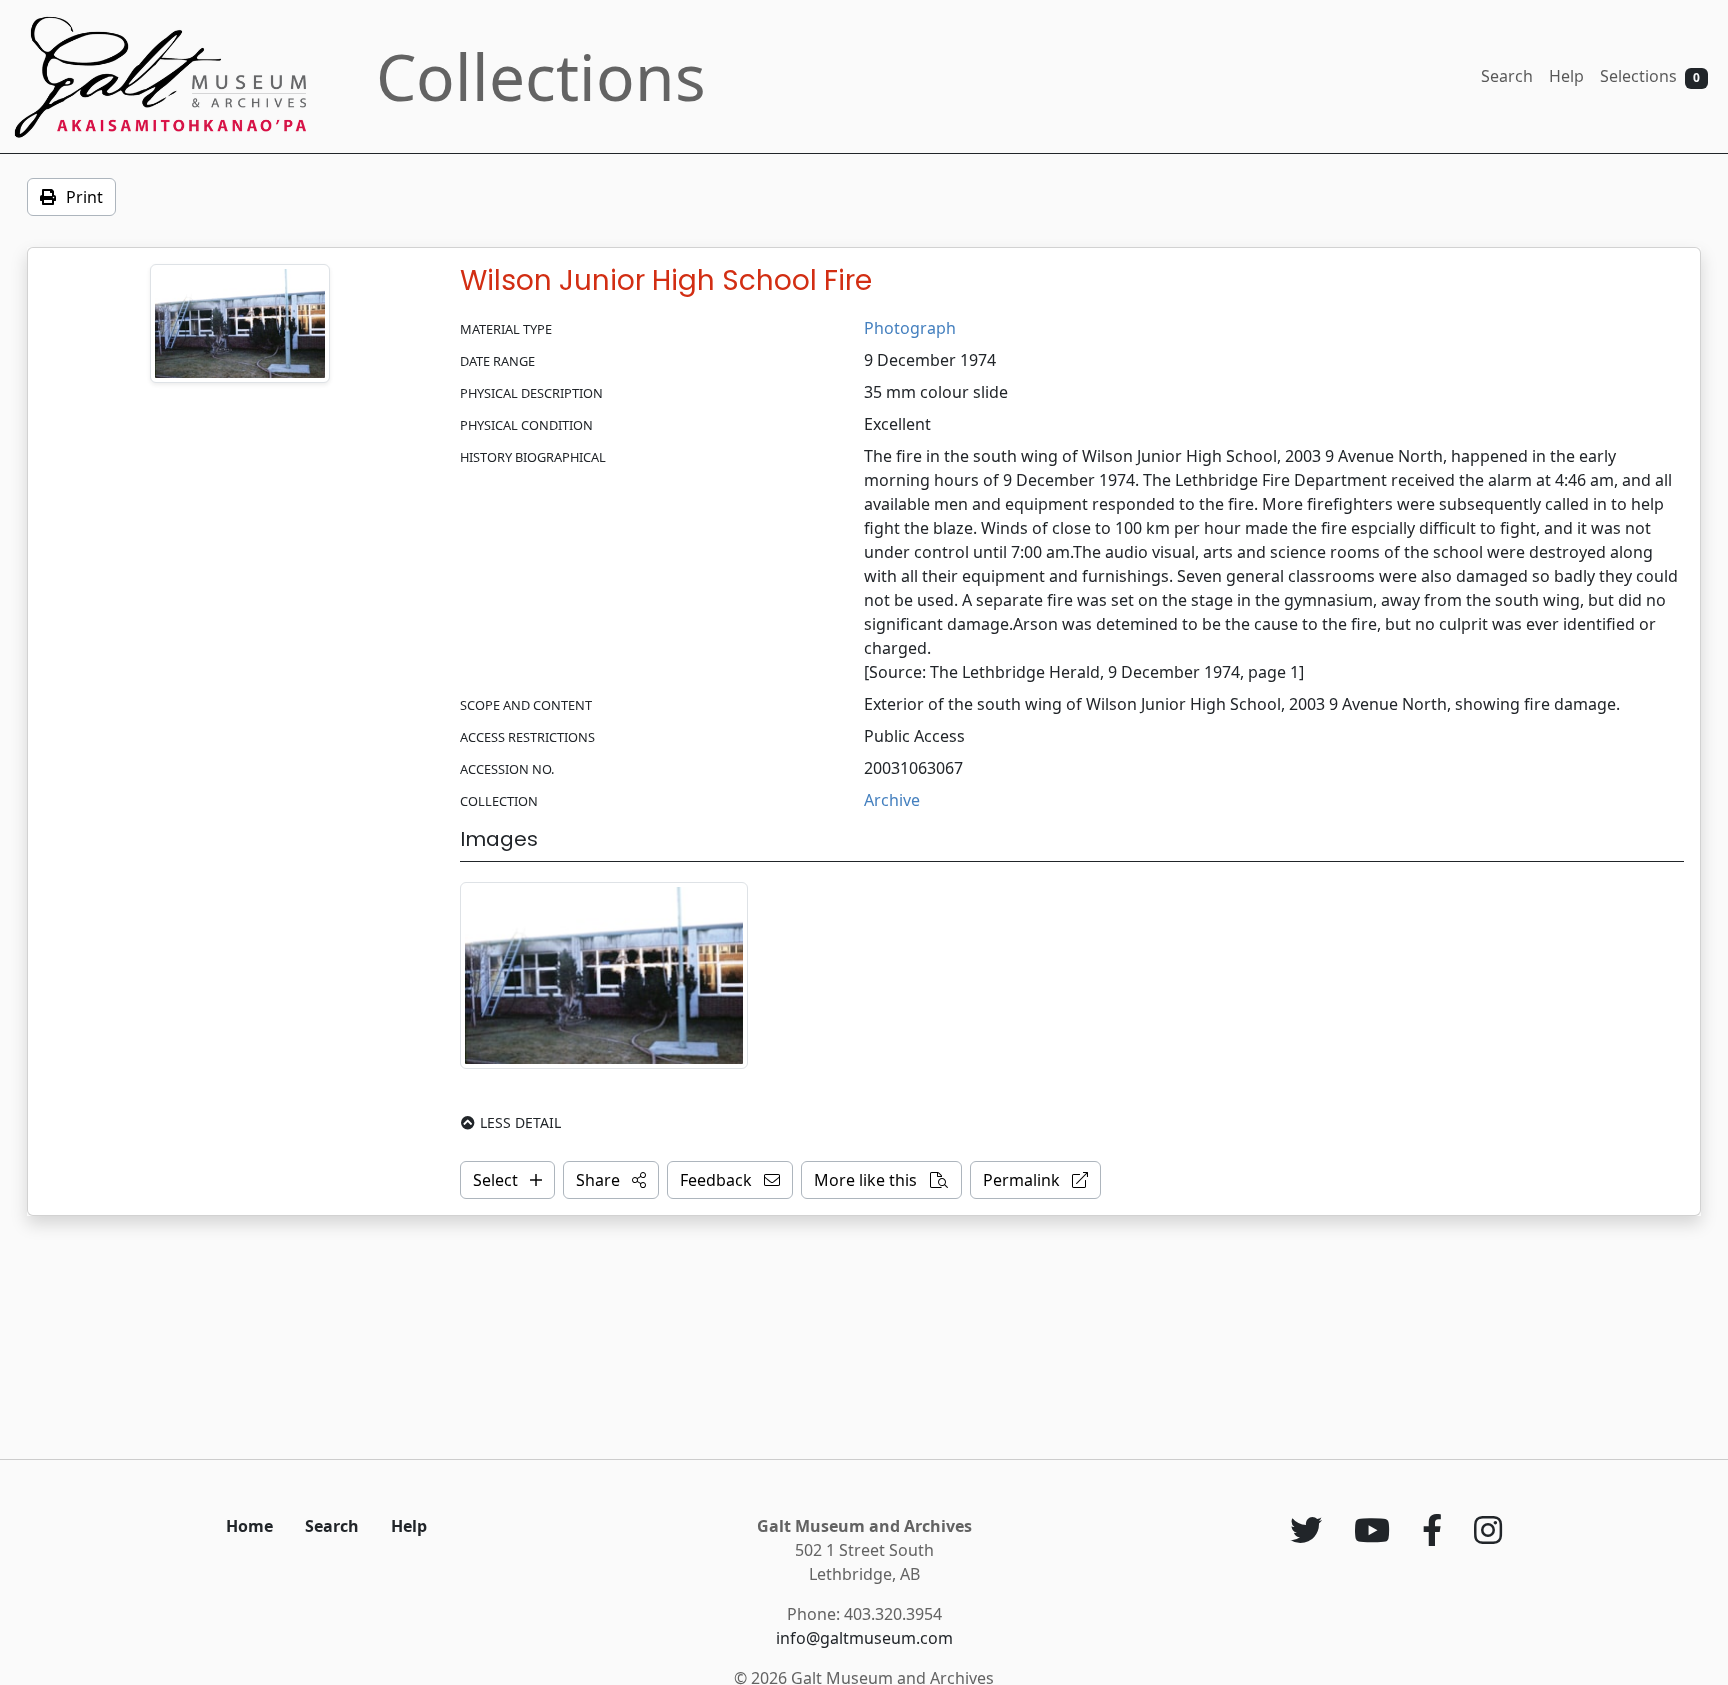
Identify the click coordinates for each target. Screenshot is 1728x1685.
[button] (611, 1180)
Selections (1650, 76)
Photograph (910, 328)
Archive (892, 800)
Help (1566, 76)
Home (249, 1526)
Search (1507, 76)
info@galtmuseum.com (864, 1638)
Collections (541, 76)
